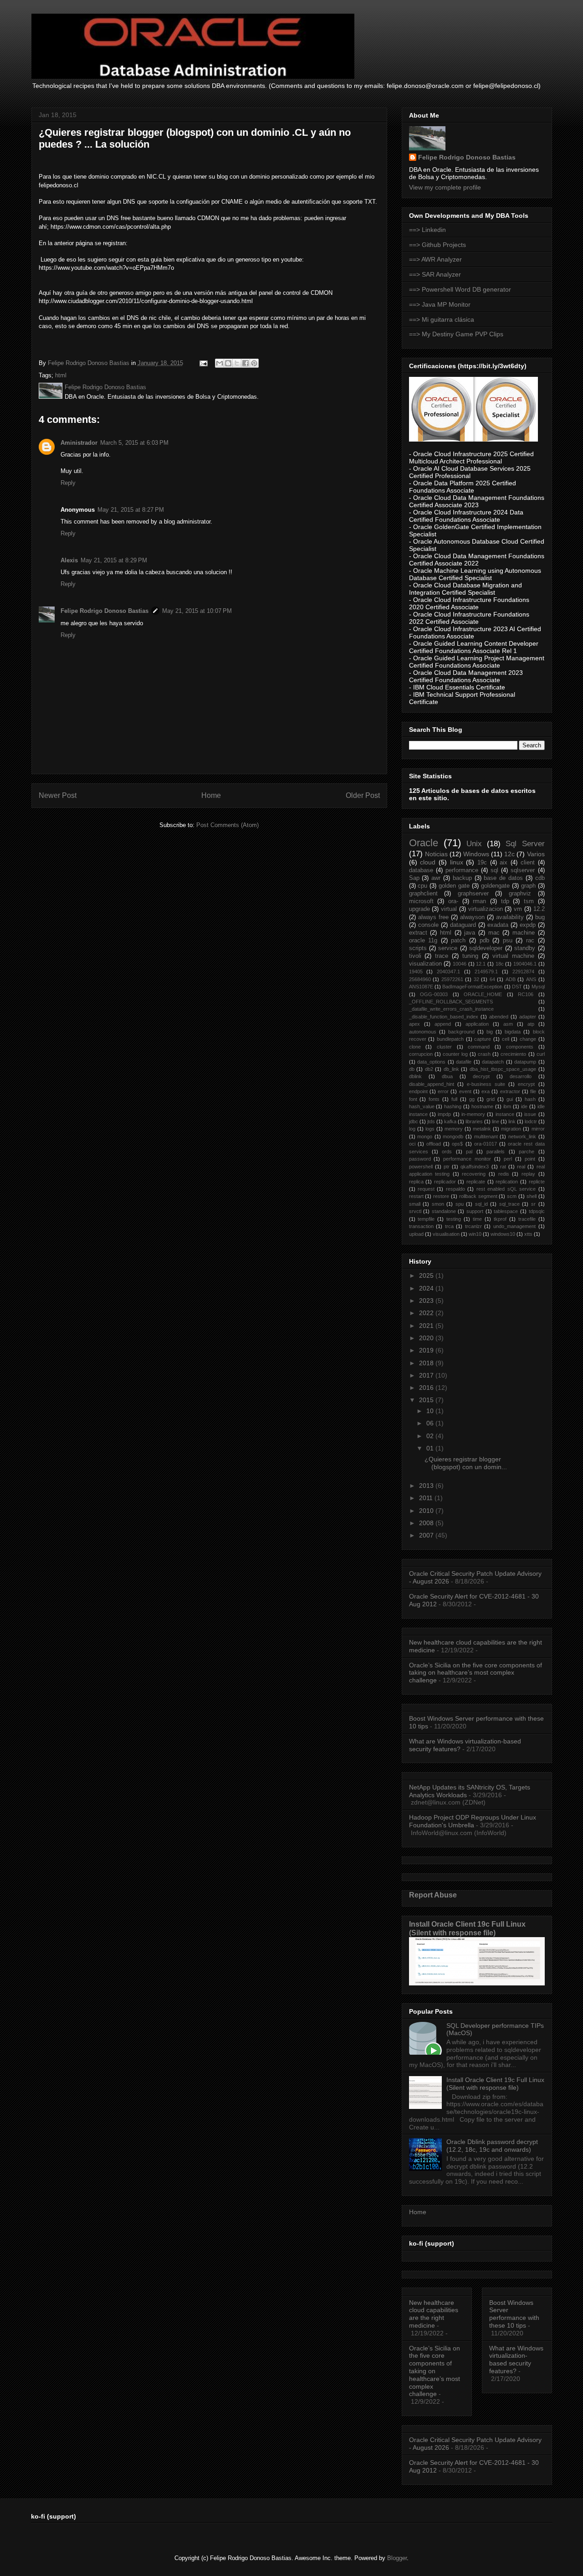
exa (486, 1091)
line (496, 1121)
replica (416, 1182)
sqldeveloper (486, 948)
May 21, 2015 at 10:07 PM (197, 611)
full (454, 1099)
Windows (476, 854)
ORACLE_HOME (483, 994)
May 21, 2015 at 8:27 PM (131, 510)
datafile (464, 1062)
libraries (474, 1121)
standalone (444, 1211)
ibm (507, 1106)
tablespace (506, 1211)
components (520, 1047)
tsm (529, 901)
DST (517, 987)
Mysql (538, 987)
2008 (427, 1523)
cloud (428, 862)
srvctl (415, 1211)
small (415, 1204)
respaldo (455, 1189)
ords (447, 1152)
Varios (536, 854)
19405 (416, 972)
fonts (434, 1099)
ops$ (457, 1144)
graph (528, 886)
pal (469, 1152)
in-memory (473, 1114)
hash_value (422, 1106)
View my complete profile (445, 187)
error (443, 1091)
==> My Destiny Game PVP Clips (456, 334)
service (448, 948)
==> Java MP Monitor (440, 304)
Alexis (69, 560)
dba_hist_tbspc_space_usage (503, 1069)
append (443, 1024)
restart (416, 1196)
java (470, 933)
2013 (427, 1486)
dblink (415, 1076)
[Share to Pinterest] (254, 363)
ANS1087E (421, 987)
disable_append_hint (432, 1084)
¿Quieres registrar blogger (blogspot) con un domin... (466, 1463)
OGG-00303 (434, 994)
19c (482, 863)
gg (472, 1099)
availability (510, 917)
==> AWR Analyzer (435, 259)
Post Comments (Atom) (228, 825)
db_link (451, 1069)
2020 (427, 1338)
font (413, 1099)
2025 (427, 1275)
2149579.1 (486, 972)
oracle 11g (423, 941)
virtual (449, 909)
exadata (498, 925)
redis (504, 1174)
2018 (427, 1363)
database (421, 870)
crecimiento (513, 1054)
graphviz (520, 894)
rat (503, 1167)
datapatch (493, 1062)
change (528, 1039)
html (61, 375)
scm (512, 1196)
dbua (447, 1076)
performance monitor (467, 1159)
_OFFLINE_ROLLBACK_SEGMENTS (451, 1002)
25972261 (452, 979)
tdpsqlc (537, 1211)
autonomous (423, 1032)
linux (457, 862)
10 (431, 1411)
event (465, 1091)
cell (506, 1039)
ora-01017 (486, 1144)
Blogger (397, 2558)
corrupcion (421, 1054)
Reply (68, 483)
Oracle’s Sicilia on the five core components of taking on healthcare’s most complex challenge (476, 1673)
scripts (418, 948)
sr (533, 1204)
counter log (455, 1054)
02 (431, 1436)
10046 (460, 964)
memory (454, 1129)
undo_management (514, 1226)
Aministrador (79, 443)
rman (479, 901)
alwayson (472, 917)
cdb (540, 878)
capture (483, 1039)
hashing (453, 1106)
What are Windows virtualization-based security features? (516, 2360)
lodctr (531, 1121)
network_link (522, 1136)
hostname (482, 1106)
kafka (450, 1121)
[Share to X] (237, 363)
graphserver (473, 894)
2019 (427, 1350)
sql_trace (509, 1204)
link (512, 1121)
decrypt (481, 1076)
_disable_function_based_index (444, 1017)
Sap (414, 878)
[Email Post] (203, 363)
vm (518, 909)
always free (433, 917)
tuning (470, 956)
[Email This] (220, 363)
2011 (427, 1498)
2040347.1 (448, 972)
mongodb (453, 1136)
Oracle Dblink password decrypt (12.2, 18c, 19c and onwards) (492, 2146)
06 (431, 1423)
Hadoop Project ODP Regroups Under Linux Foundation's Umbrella (473, 1821)
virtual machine (513, 956)
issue (530, 1114)
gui (510, 1099)
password (420, 1159)
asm (508, 1024)
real (521, 1167)
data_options (431, 1062)
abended (499, 1017)
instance (505, 1114)
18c (500, 964)
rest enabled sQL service (506, 1189)
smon (438, 1204)
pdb (484, 941)
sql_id (481, 1204)
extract (418, 933)
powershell (421, 1167)
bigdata (513, 1032)
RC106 (526, 994)
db (412, 1069)
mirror (538, 1129)
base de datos (503, 878)
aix (504, 863)
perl (508, 1159)
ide (524, 1106)
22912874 (523, 972)
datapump (525, 1062)
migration (511, 1129)
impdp (444, 1114)
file (533, 1091)
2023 (427, 1301)
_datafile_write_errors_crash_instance (451, 1009)
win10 (475, 1234)
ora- (453, 901)
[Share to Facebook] (245, 363)
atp (531, 1024)
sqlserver (523, 870)
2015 (427, 1400)
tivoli (415, 956)
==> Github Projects (437, 245)
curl (541, 1054)
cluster (444, 1047)
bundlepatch (450, 1039)
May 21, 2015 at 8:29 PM (114, 560)
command (479, 1047)
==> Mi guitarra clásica (442, 319)
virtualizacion (486, 909)
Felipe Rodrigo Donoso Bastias (105, 611)
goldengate (495, 886)
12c (509, 854)
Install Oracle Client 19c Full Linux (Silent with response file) (467, 1928)
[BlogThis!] (228, 363)
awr (436, 878)
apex (414, 1024)
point (530, 1159)
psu (508, 941)
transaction (421, 1226)
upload (416, 1234)
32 (476, 979)
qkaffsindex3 (475, 1167)
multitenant (486, 1136)
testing (454, 1219)
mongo (425, 1136)
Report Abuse (433, 1895)
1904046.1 (525, 964)
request (426, 1189)
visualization (425, 964)
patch (458, 941)
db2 (429, 1069)
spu (460, 1204)
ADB (511, 979)
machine (524, 933)
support (475, 1211)
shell (532, 1196)
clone (415, 1047)
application (477, 1024)
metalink (482, 1129)
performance (462, 870)
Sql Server (525, 844)
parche (527, 1152)
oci (412, 1144)
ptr (447, 1167)
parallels (496, 1152)
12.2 (539, 909)
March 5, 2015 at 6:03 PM (134, 443)
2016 (427, 1388)
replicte (537, 1182)
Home (211, 795)
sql (494, 870)
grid (491, 1099)
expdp (528, 925)
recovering (474, 1174)
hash (530, 1099)
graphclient (423, 894)
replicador (445, 1182)
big (490, 1032)
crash (484, 1054)
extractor (510, 1091)
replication (507, 1182)
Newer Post (58, 795)
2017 (427, 1375)
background (461, 1032)
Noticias (436, 854)
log (412, 1129)
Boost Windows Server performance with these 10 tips (514, 2314)
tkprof (500, 1219)
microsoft (421, 901)
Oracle (424, 843)
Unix (474, 844)
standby (525, 948)
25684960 (420, 979)
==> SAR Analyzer (435, 274)
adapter (528, 1017)
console (428, 925)
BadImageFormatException (472, 987)
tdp (505, 901)
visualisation (446, 1234)
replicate (476, 1182)
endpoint (418, 1091)
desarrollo (521, 1076)
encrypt (526, 1084)
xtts (528, 1234)
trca (449, 1226)
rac (530, 941)
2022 (427, 1313)
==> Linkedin (427, 230)
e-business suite (486, 1084)
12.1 (481, 964)
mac (494, 933)
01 (431, 1448)
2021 (427, 1326)
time (477, 1219)
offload (434, 1144)
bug (540, 917)
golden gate (454, 886)
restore (441, 1196)
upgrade (419, 909)
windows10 (503, 1234)
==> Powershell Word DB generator (460, 289)
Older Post (363, 795)
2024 (427, 1288)
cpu (422, 886)
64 (492, 979)
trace (442, 956)
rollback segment (478, 1196)
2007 (427, 1535)
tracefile (527, 1219)
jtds (431, 1121)
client (528, 863)
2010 (427, 1511)
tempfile (426, 1219)
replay (528, 1174)
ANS (531, 979)
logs (430, 1129)
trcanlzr (473, 1226)
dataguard (463, 925)
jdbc (414, 1121)
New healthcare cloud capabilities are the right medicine (434, 2314)
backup (462, 878)
